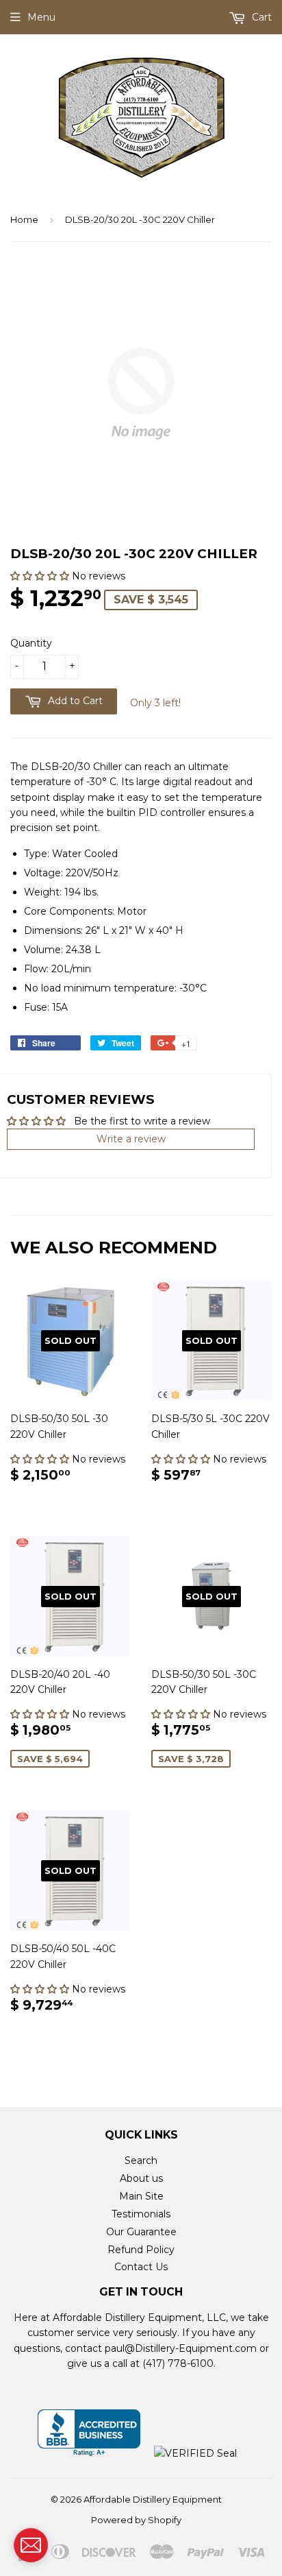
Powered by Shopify (136, 2520)
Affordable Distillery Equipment (153, 2499)
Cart (260, 17)
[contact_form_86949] (31, 2545)
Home (24, 219)
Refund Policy (141, 2250)
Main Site (141, 2196)
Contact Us (141, 2267)
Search (141, 2160)
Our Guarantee (141, 2232)
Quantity (31, 643)
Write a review (131, 1139)
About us (141, 2178)
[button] (41, 576)
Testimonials (141, 2214)
